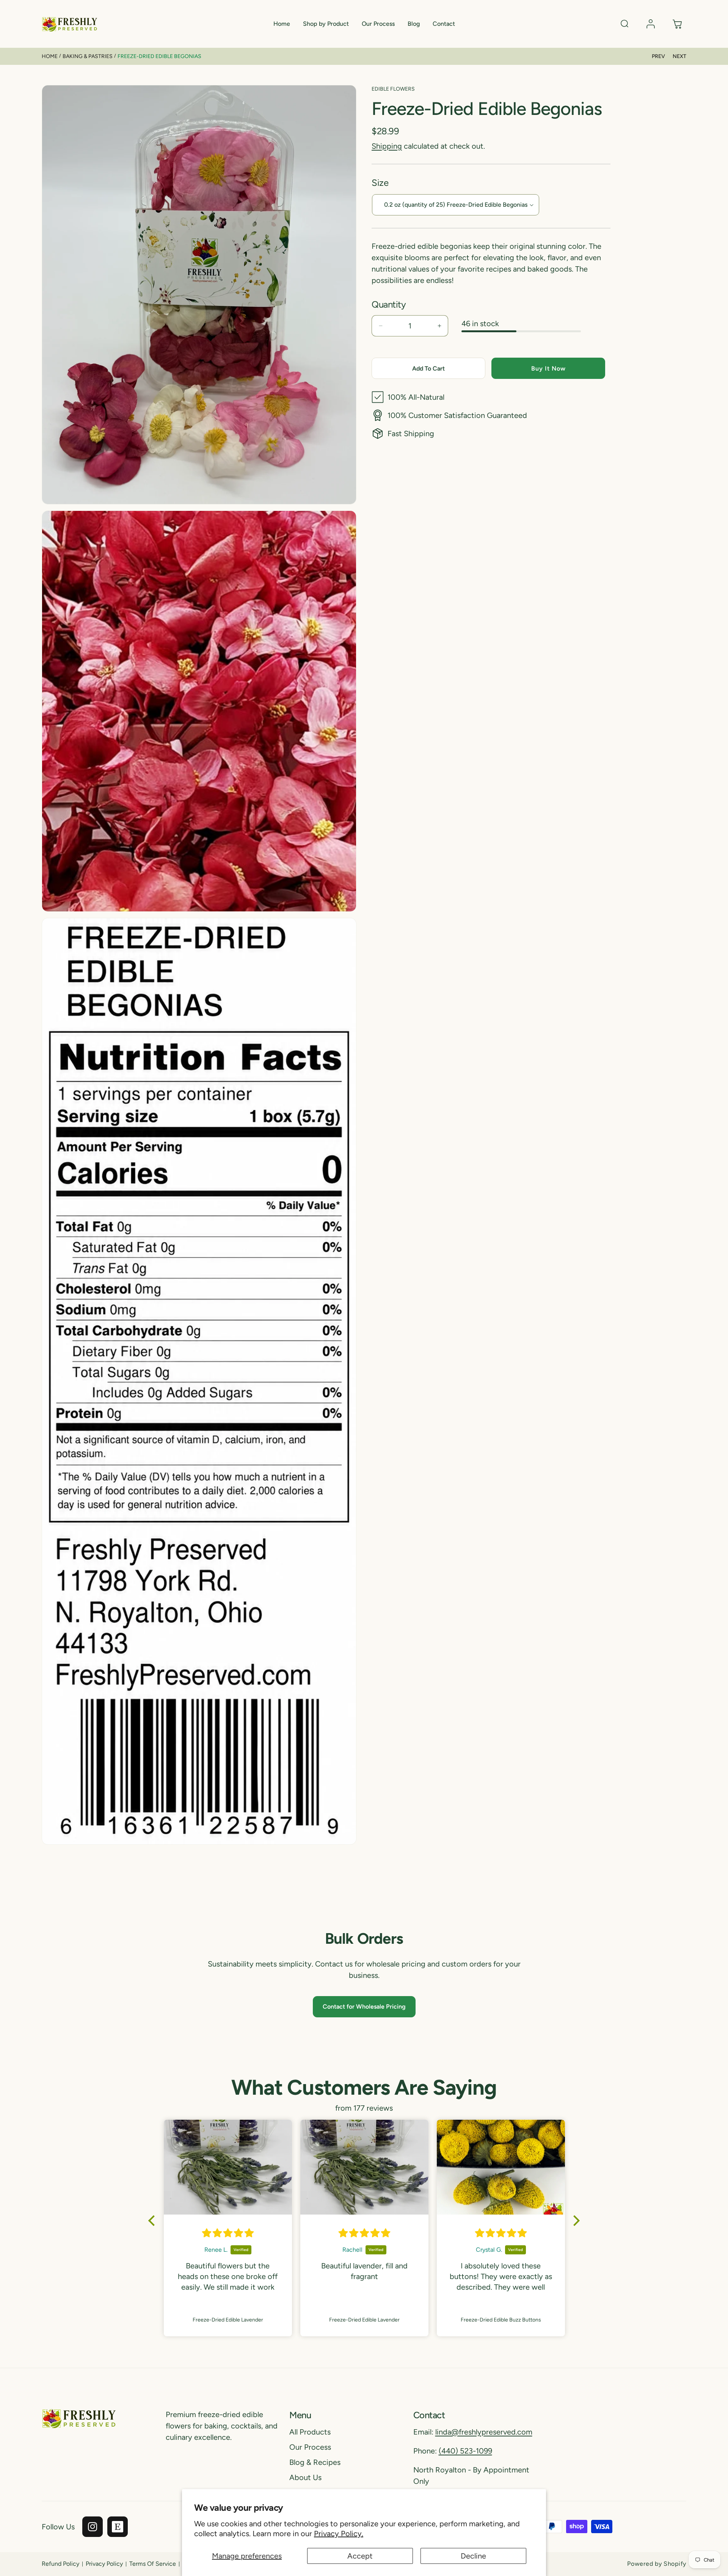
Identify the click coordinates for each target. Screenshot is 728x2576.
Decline (473, 2556)
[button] (326, 24)
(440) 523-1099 (465, 2451)
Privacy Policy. (339, 2534)
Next (679, 56)
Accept (360, 2556)
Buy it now (548, 368)
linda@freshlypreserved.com (484, 2432)
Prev (658, 56)
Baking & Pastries (88, 56)
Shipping (387, 146)
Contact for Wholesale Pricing (364, 2007)
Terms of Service (153, 2564)
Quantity (389, 304)
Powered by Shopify (657, 2564)
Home (50, 56)
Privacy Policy (104, 2564)
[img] (228, 2233)
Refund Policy (60, 2564)
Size (380, 183)
